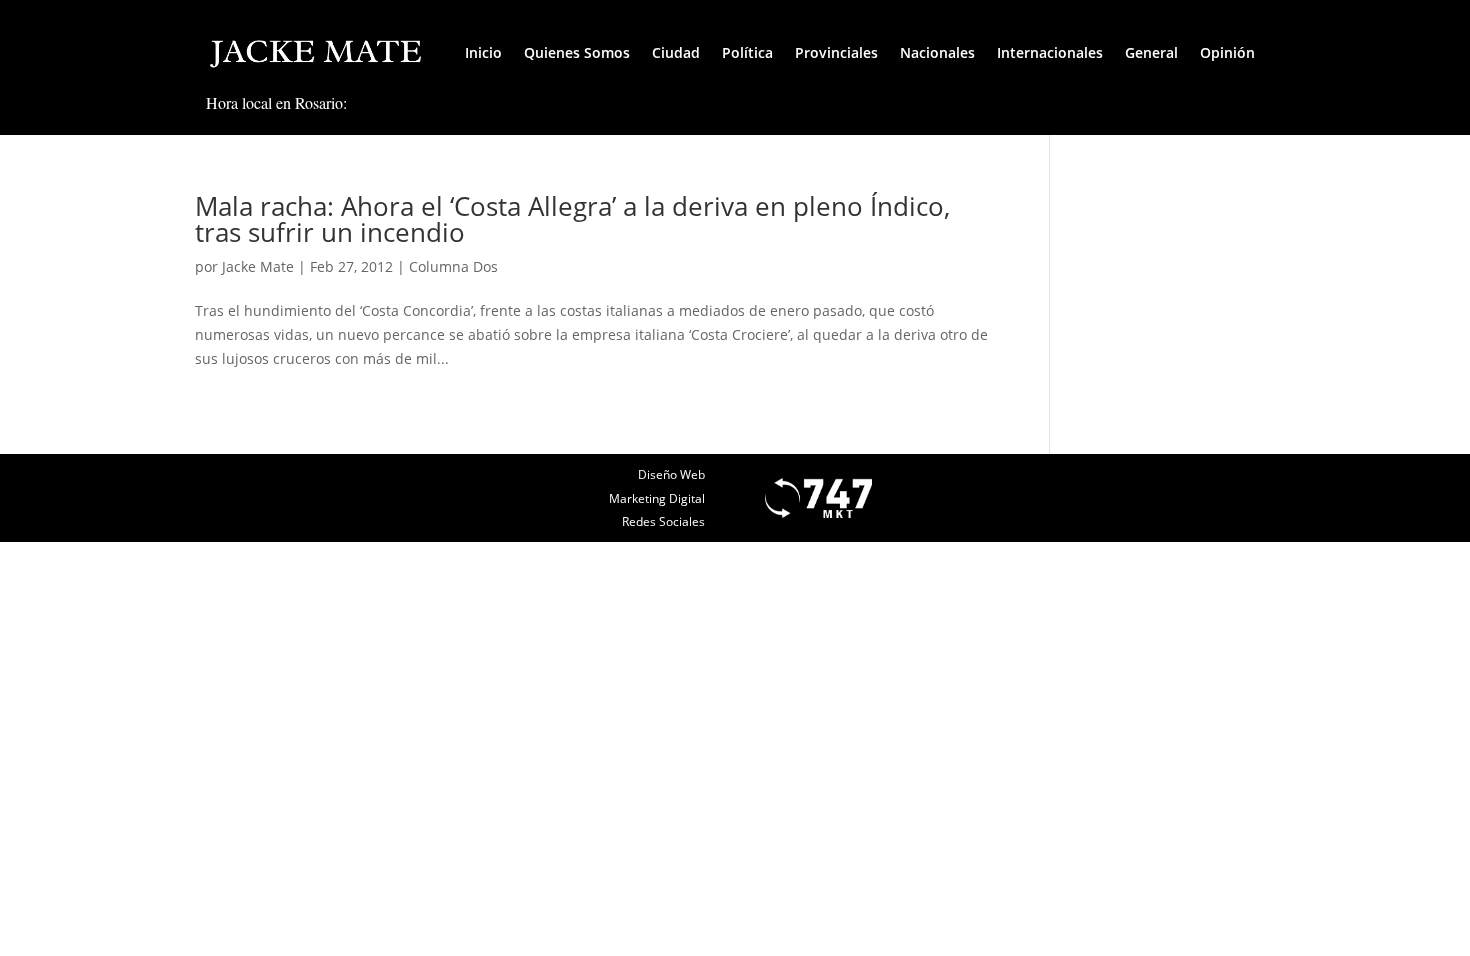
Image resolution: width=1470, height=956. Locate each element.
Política (747, 52)
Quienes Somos (577, 52)
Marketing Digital (657, 498)
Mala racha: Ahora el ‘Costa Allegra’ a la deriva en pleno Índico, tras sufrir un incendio (572, 219)
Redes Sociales (663, 521)
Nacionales (937, 52)
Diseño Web (671, 474)
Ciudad (676, 52)
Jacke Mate (258, 266)
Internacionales (1050, 52)
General (1151, 52)
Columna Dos (453, 266)
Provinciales (836, 52)
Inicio (483, 52)
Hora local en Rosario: (276, 102)
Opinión (1227, 52)
